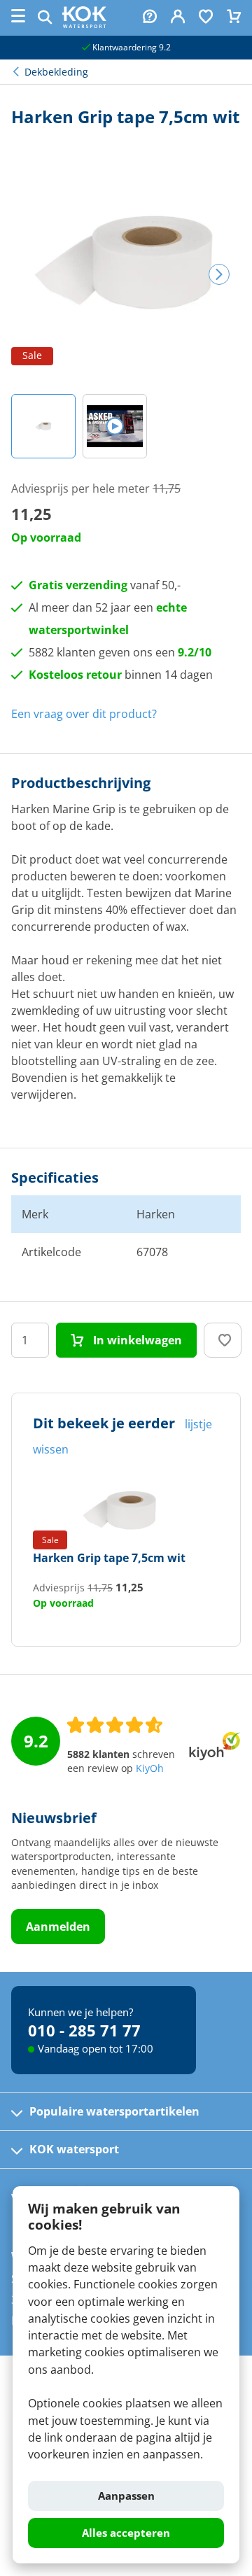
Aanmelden (58, 1927)
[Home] (84, 24)
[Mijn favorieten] (206, 18)
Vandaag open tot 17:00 (96, 2048)
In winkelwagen (136, 1340)
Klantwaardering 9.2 (131, 47)
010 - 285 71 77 (84, 2030)
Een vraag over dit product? (84, 714)
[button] (43, 426)
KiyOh (150, 1768)
